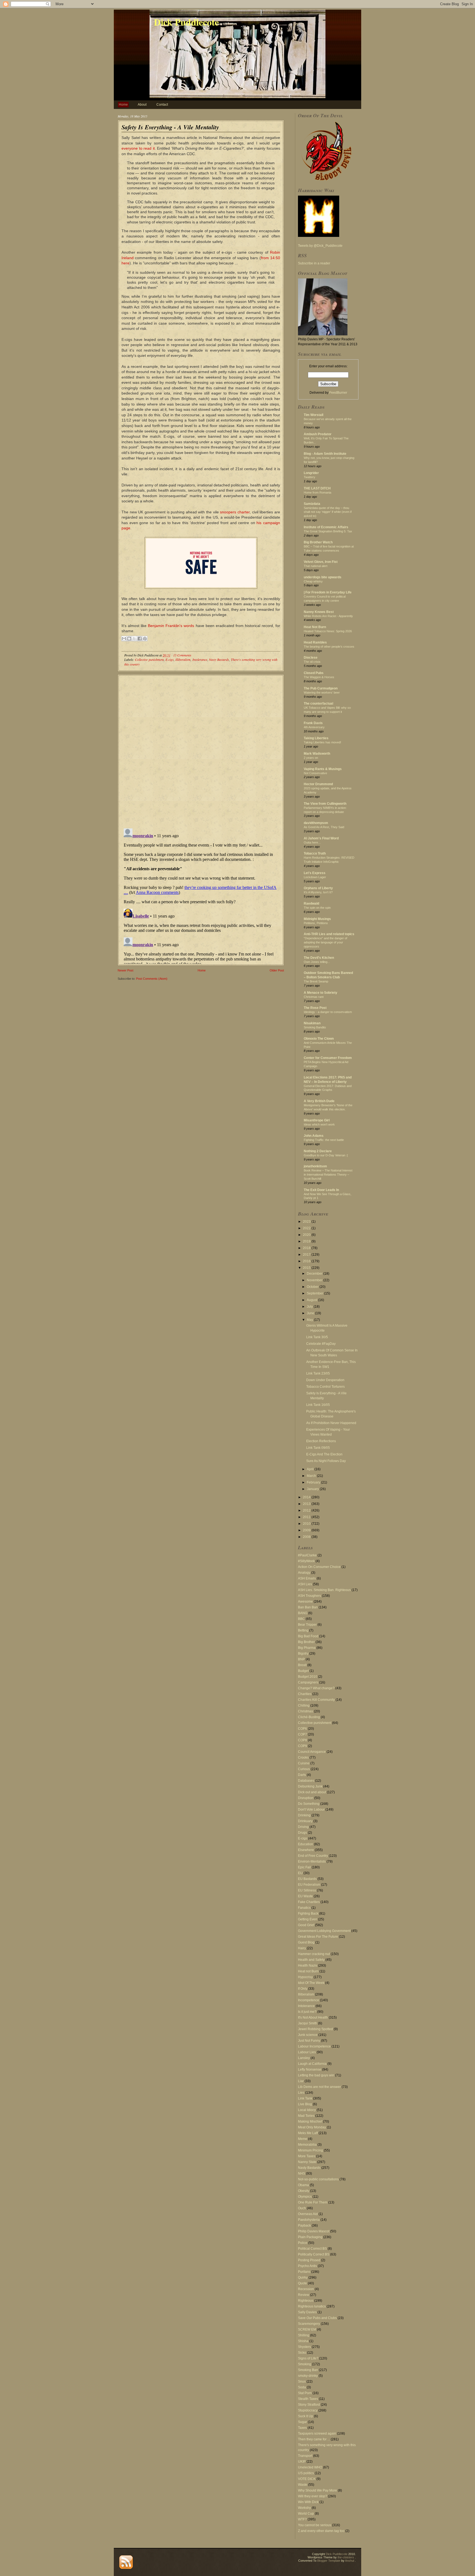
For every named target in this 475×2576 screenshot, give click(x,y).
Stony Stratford (309, 2405)
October (313, 1287)
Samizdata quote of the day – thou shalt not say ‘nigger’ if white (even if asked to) (328, 512)
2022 (307, 1228)
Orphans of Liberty (318, 888)
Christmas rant (314, 997)
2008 (307, 1537)
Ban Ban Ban (308, 1607)
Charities (305, 1694)
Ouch (302, 2208)
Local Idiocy (307, 2110)
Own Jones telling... (317, 962)
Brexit (302, 1665)
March (312, 1476)
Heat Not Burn (315, 627)
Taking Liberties (316, 738)
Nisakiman (312, 1023)
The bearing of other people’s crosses (329, 647)
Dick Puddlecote (186, 22)
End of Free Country (313, 1856)
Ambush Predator (318, 434)
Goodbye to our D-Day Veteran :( (326, 1155)
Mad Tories (306, 2116)
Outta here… (312, 842)
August (312, 1300)
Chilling (304, 1706)
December (315, 1274)
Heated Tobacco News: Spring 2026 (328, 631)
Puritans (304, 2272)
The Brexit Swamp (316, 981)
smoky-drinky (308, 2376)
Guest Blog (306, 1942)
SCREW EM (307, 2329)
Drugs (303, 1833)
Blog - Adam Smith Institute (325, 454)
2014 (307, 1497)
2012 (307, 1510)
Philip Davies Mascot (314, 2231)
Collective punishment (149, 659)
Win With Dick (308, 2502)
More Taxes (307, 2156)
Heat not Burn (308, 1971)
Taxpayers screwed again (317, 2433)
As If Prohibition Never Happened (331, 1423)
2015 (307, 1268)
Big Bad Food (308, 1636)
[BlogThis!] (129, 639)
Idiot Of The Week (311, 1983)
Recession (306, 2289)
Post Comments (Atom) (152, 979)
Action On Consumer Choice (319, 1567)
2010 (307, 1524)
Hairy (302, 1948)
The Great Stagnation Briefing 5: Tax (328, 531)
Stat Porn (305, 2393)
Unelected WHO (310, 2467)
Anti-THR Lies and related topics (329, 934)
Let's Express (315, 873)
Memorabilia (307, 2145)
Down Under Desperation (325, 1380)
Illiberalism (183, 659)
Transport (305, 2456)
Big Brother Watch (318, 542)
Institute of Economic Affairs (326, 527)
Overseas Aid (308, 2214)
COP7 (303, 1734)
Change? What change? (316, 1688)
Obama (303, 2185)
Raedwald (311, 904)
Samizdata (312, 504)
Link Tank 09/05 (318, 1448)
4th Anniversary (314, 727)
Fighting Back (308, 1913)
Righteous (306, 2301)
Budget (303, 1671)
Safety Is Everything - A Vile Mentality (170, 127)
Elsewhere (306, 1850)
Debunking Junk (310, 1786)
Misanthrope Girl (317, 1120)
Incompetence (309, 2000)
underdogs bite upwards (323, 577)
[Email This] (124, 639)
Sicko (302, 2353)
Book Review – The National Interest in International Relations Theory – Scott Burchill (328, 1175)
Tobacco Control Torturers (325, 1387)
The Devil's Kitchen (319, 958)
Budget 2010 (308, 1677)
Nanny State (307, 2162)
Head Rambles (315, 642)
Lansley (304, 2058)
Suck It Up (306, 2416)
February (314, 1482)
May (310, 1320)
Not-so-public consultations (318, 2179)
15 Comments (182, 655)
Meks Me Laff (308, 2133)
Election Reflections (321, 1441)
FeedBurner (338, 393)
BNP (301, 1659)
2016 (307, 1261)
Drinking (304, 1815)
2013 (307, 1504)
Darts (302, 1775)
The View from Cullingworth (325, 804)
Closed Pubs (314, 673)
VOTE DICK (307, 2479)
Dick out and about (312, 1792)
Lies (301, 2093)
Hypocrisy (305, 1977)
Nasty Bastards (219, 659)
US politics (306, 2473)
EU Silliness (307, 1890)
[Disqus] (201, 749)
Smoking (305, 2364)
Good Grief (306, 1925)
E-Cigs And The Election (324, 1454)
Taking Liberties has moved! (322, 742)
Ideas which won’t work (319, 1124)
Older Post (277, 970)
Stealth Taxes (308, 2399)
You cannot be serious (315, 2525)
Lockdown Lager (315, 877)
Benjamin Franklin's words (171, 626)
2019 (307, 1241)
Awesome (305, 1602)
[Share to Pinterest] (145, 639)
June (311, 1313)
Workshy (304, 2508)
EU (300, 1873)
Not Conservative (315, 773)
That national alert (316, 566)
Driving (303, 1827)
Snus (302, 2381)
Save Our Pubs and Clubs (317, 2318)
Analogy (304, 1573)
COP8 (303, 1740)
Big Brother (306, 1642)
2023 (307, 1222)
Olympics (305, 2197)
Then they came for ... (314, 2439)
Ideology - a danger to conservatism (328, 1012)
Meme (303, 2139)
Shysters (304, 2347)
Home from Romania (317, 492)
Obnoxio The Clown (319, 1039)
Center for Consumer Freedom (328, 1058)
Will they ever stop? (313, 2496)
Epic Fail (304, 1867)
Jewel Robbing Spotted (315, 2029)
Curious (304, 1769)
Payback (304, 2225)
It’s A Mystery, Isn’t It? (318, 892)
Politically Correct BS (314, 2254)
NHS (302, 2173)
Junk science (308, 2035)
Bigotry (303, 1654)
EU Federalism (309, 1885)
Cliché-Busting (309, 1717)
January (313, 1489)
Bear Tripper (307, 1625)
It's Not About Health (313, 2017)
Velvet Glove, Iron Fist (321, 562)
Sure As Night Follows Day (326, 1461)
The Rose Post (315, 1008)
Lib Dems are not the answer (319, 2087)
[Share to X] (134, 639)
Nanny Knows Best (319, 612)
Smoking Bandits (315, 1027)
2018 (307, 1248)
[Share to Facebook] (140, 639)
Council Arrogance (312, 1752)
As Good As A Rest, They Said (324, 827)
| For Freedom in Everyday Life (328, 592)
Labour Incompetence (314, 2046)
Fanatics (304, 1908)
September (315, 1293)
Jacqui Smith (308, 2023)
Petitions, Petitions (316, 923)
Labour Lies (307, 2052)
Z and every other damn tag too (321, 2531)
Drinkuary (305, 1821)
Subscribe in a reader (314, 263)
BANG (303, 1613)
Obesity (304, 2191)
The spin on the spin (317, 908)
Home (123, 105)
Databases (306, 1781)
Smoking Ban (308, 2370)
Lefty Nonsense (310, 2069)
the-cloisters (346, 2557)
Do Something (309, 1804)
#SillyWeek (306, 1561)
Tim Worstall (314, 415)
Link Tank (305, 2098)
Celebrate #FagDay (321, 1344)
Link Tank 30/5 (317, 1337)
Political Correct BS (312, 2249)
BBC (301, 1619)
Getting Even (308, 1919)
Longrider (311, 473)
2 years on (311, 758)
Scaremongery (309, 2324)
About (142, 105)
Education (306, 1844)
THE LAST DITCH (317, 488)
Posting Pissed (309, 2260)
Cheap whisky (313, 581)
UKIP (302, 2462)
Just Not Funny (309, 2041)
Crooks (303, 1758)
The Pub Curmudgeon (321, 688)
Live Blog (305, 2104)
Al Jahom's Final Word (321, 838)
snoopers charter (235, 512)
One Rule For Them (313, 2202)
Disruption (306, 1798)
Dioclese (311, 658)
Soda (302, 2387)
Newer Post (125, 970)
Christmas (306, 1711)
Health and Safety (311, 1960)
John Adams (314, 1136)
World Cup (306, 2514)
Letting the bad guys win (316, 2075)
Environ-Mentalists (312, 1861)
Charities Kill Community (316, 1700)
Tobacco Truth (315, 853)
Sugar (303, 2422)
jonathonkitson (315, 1166)
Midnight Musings (317, 919)
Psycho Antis (307, 2266)
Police (303, 2243)
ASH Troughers (310, 1596)
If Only (303, 1989)
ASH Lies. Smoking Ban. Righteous (324, 1590)
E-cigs (170, 659)
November (315, 1280)
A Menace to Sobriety (321, 993)
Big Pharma (307, 1648)
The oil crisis (312, 662)
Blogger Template (329, 2561)
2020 (307, 1235)
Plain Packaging (310, 2237)
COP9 (303, 1746)
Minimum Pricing (310, 2150)
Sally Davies (307, 2312)
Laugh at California (312, 2064)
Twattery (310, 477)
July (310, 1307)
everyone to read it (138, 148)
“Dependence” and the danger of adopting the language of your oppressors (325, 942)
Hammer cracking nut (314, 1954)
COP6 (303, 1729)
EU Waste (305, 1896)
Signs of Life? (308, 2358)
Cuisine (304, 1763)
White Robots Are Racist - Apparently (328, 616)
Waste (303, 2485)
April (311, 1469)
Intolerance (200, 659)
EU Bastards (307, 1879)
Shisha (303, 2341)
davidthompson (316, 823)
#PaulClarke (307, 1555)
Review (304, 2295)
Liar (301, 2081)
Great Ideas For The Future (318, 1937)
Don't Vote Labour (311, 1810)
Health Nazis (308, 1965)
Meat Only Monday (312, 2127)
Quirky (303, 2277)
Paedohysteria (309, 2220)
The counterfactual (318, 703)
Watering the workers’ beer (322, 692)
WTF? (302, 2519)
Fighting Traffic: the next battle (324, 1140)
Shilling (304, 2335)
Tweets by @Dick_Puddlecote (320, 246)
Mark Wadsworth (317, 754)
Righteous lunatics (312, 2306)
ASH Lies (305, 1584)
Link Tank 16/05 (318, 1405)
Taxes (302, 2428)
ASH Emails (307, 1578)
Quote (303, 2283)
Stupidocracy (308, 2410)
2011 (307, 1517)
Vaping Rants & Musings (323, 769)
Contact (162, 105)
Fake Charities (309, 1902)
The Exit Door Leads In (321, 1190)
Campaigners (308, 1682)
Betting (303, 1630)
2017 (307, 1255)
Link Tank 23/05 (318, 1373)
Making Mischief (310, 2121)
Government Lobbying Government (324, 1931)
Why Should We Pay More (317, 2490)
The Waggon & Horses (319, 677)
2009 (307, 1530)
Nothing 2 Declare (318, 1151)
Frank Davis (313, 723)
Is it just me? (307, 2012)
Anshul (350, 2561)
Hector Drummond (318, 784)
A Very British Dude (319, 1101)
